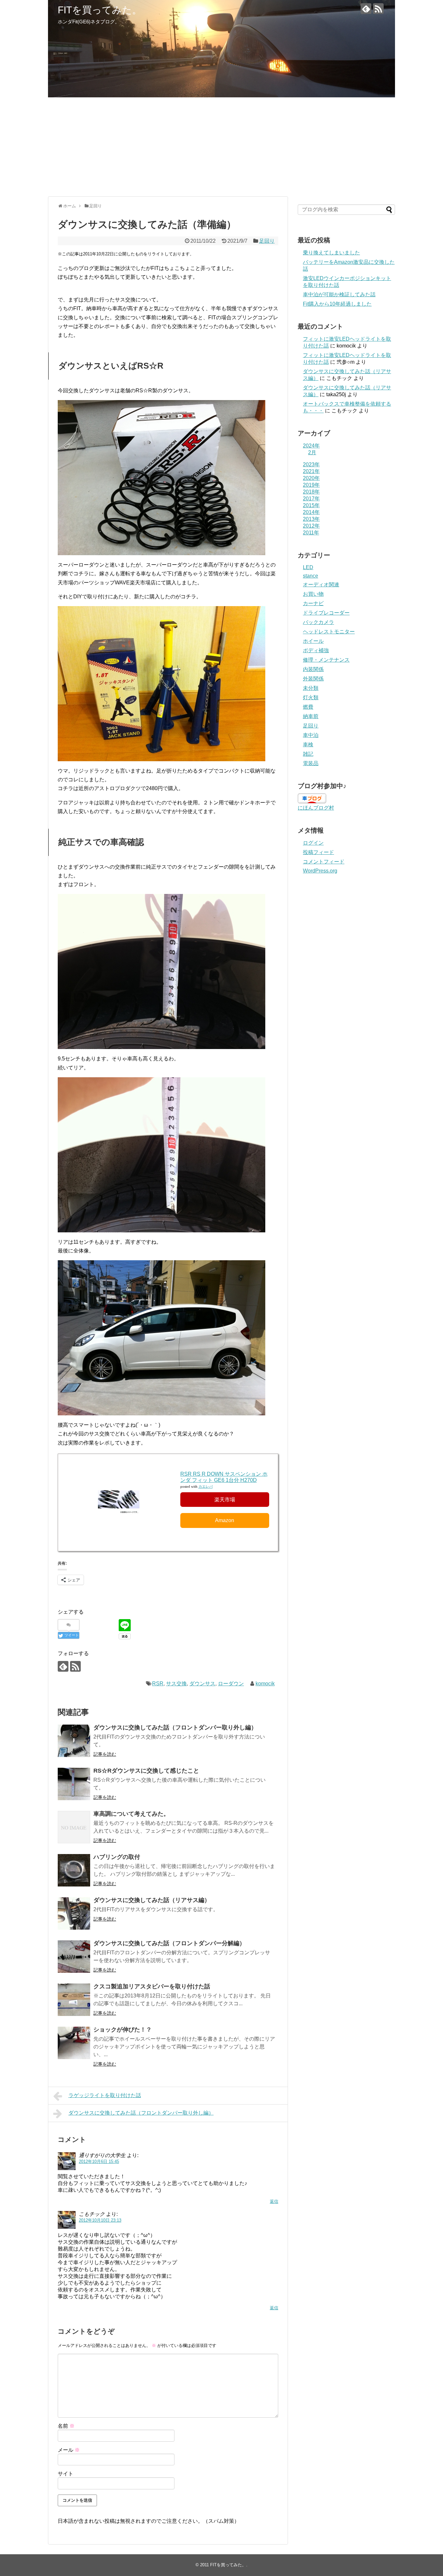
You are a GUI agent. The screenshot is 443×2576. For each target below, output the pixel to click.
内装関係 (313, 669)
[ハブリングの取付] (74, 1870)
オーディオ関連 (321, 585)
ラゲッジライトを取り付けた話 (105, 2095)
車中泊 (311, 735)
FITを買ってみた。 (100, 10)
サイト (66, 2474)
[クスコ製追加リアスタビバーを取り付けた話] (74, 2000)
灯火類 (311, 697)
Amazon (225, 1520)
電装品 (311, 763)
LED (308, 567)
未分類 (311, 688)
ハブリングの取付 (117, 1857)
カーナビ (313, 603)
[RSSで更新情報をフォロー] (378, 9)
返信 (274, 2201)
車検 (308, 745)
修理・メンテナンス (326, 660)
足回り (267, 241)
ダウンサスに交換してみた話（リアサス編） (152, 1900)
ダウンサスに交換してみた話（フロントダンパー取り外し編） (175, 1728)
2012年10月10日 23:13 (100, 2220)
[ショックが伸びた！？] (74, 2043)
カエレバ (206, 1487)
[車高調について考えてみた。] (74, 1827)
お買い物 (313, 594)
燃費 (308, 707)
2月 (312, 452)
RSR (158, 1684)
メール (69, 2450)
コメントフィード (324, 862)
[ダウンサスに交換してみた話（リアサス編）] (74, 1913)
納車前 (311, 716)
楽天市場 (225, 1500)
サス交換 (176, 1684)
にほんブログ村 (316, 808)
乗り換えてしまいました (331, 253)
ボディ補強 (316, 650)
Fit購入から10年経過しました (337, 304)
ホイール (313, 641)
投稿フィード (318, 852)
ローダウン (231, 1684)
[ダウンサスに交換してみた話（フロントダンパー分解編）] (74, 1957)
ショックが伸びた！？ (123, 2030)
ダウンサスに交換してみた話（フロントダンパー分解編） (169, 1943)
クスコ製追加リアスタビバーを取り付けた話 (152, 1986)
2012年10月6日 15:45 (99, 2161)
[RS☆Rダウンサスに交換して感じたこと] (74, 1784)
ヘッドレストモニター (329, 632)
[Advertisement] (221, 146)
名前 (66, 2426)
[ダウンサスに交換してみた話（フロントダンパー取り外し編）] (74, 1741)
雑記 (308, 754)
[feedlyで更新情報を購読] (366, 9)
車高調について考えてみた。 (131, 1814)
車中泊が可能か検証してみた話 (339, 294)
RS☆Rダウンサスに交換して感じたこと (146, 1771)
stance (311, 576)
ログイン (313, 843)
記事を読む (105, 1754)
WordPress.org (320, 871)
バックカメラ (318, 622)
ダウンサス (202, 1684)
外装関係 (313, 679)
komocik (265, 1684)
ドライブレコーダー (326, 613)
